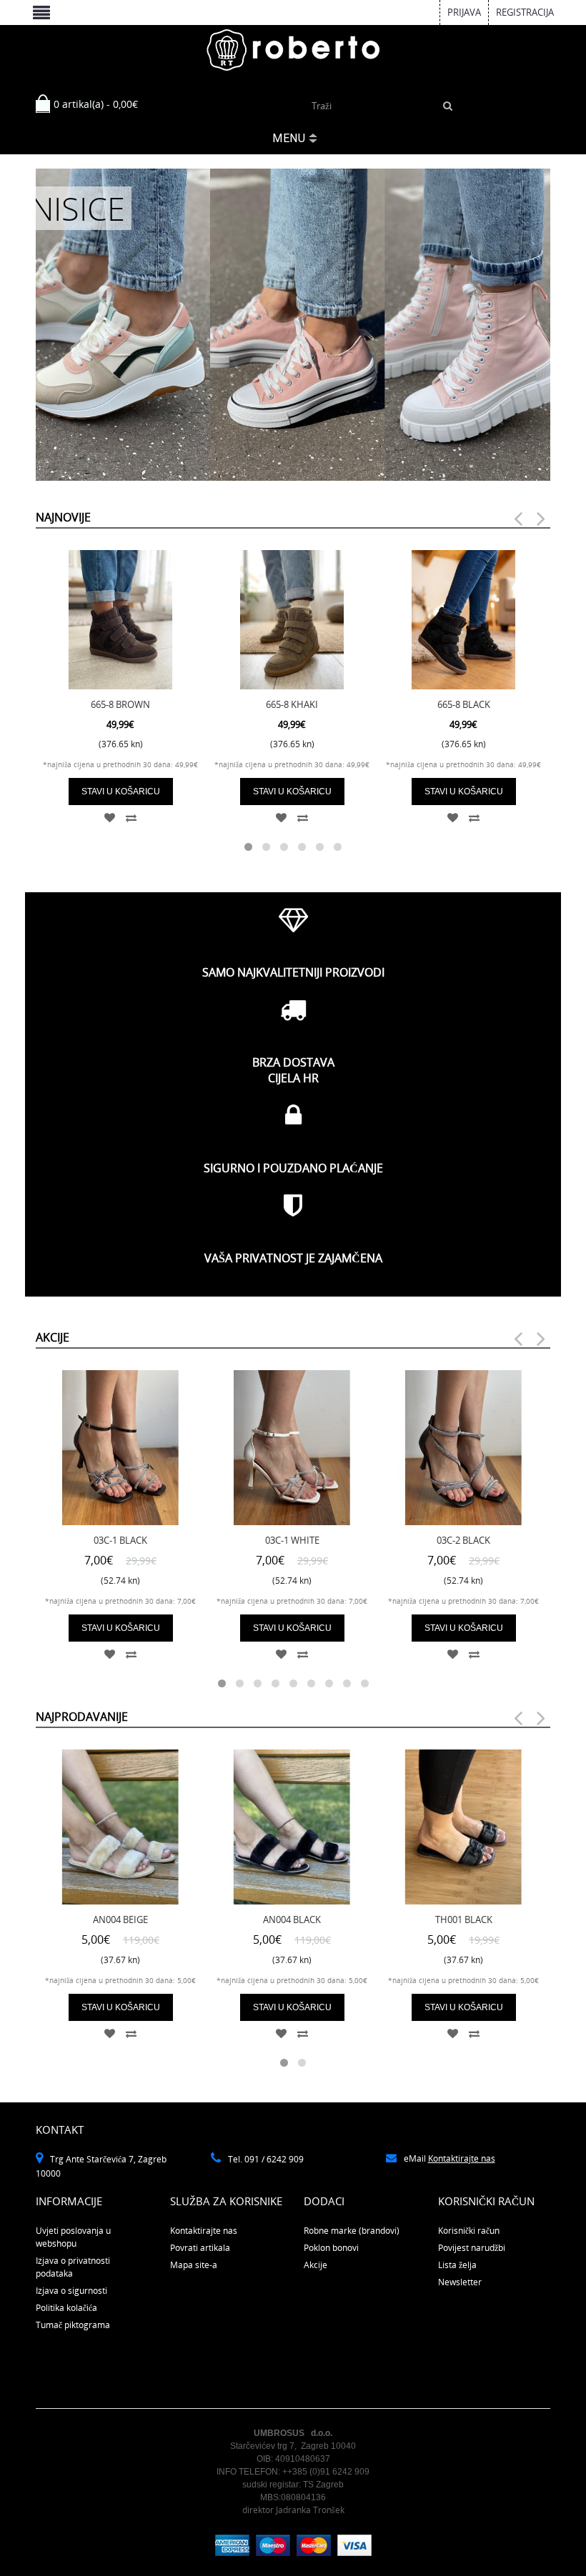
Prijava (464, 12)
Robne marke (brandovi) (352, 2231)
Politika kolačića (66, 2308)
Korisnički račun (469, 2231)
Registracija (525, 12)
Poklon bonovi (331, 2248)
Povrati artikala (200, 2248)
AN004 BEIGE (120, 1919)
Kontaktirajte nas (462, 2158)
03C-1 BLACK (120, 1540)
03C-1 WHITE (292, 1540)
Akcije (316, 2265)
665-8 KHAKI (292, 704)
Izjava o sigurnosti (71, 2291)
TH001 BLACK (464, 1919)
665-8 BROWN (120, 704)
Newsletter (460, 2282)
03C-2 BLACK (463, 1540)
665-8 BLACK (464, 704)
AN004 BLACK (292, 1919)
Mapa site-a (194, 2265)
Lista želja (457, 2265)
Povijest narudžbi (472, 2248)
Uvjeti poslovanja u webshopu (73, 2237)
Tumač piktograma (73, 2325)
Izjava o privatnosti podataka (73, 2267)
